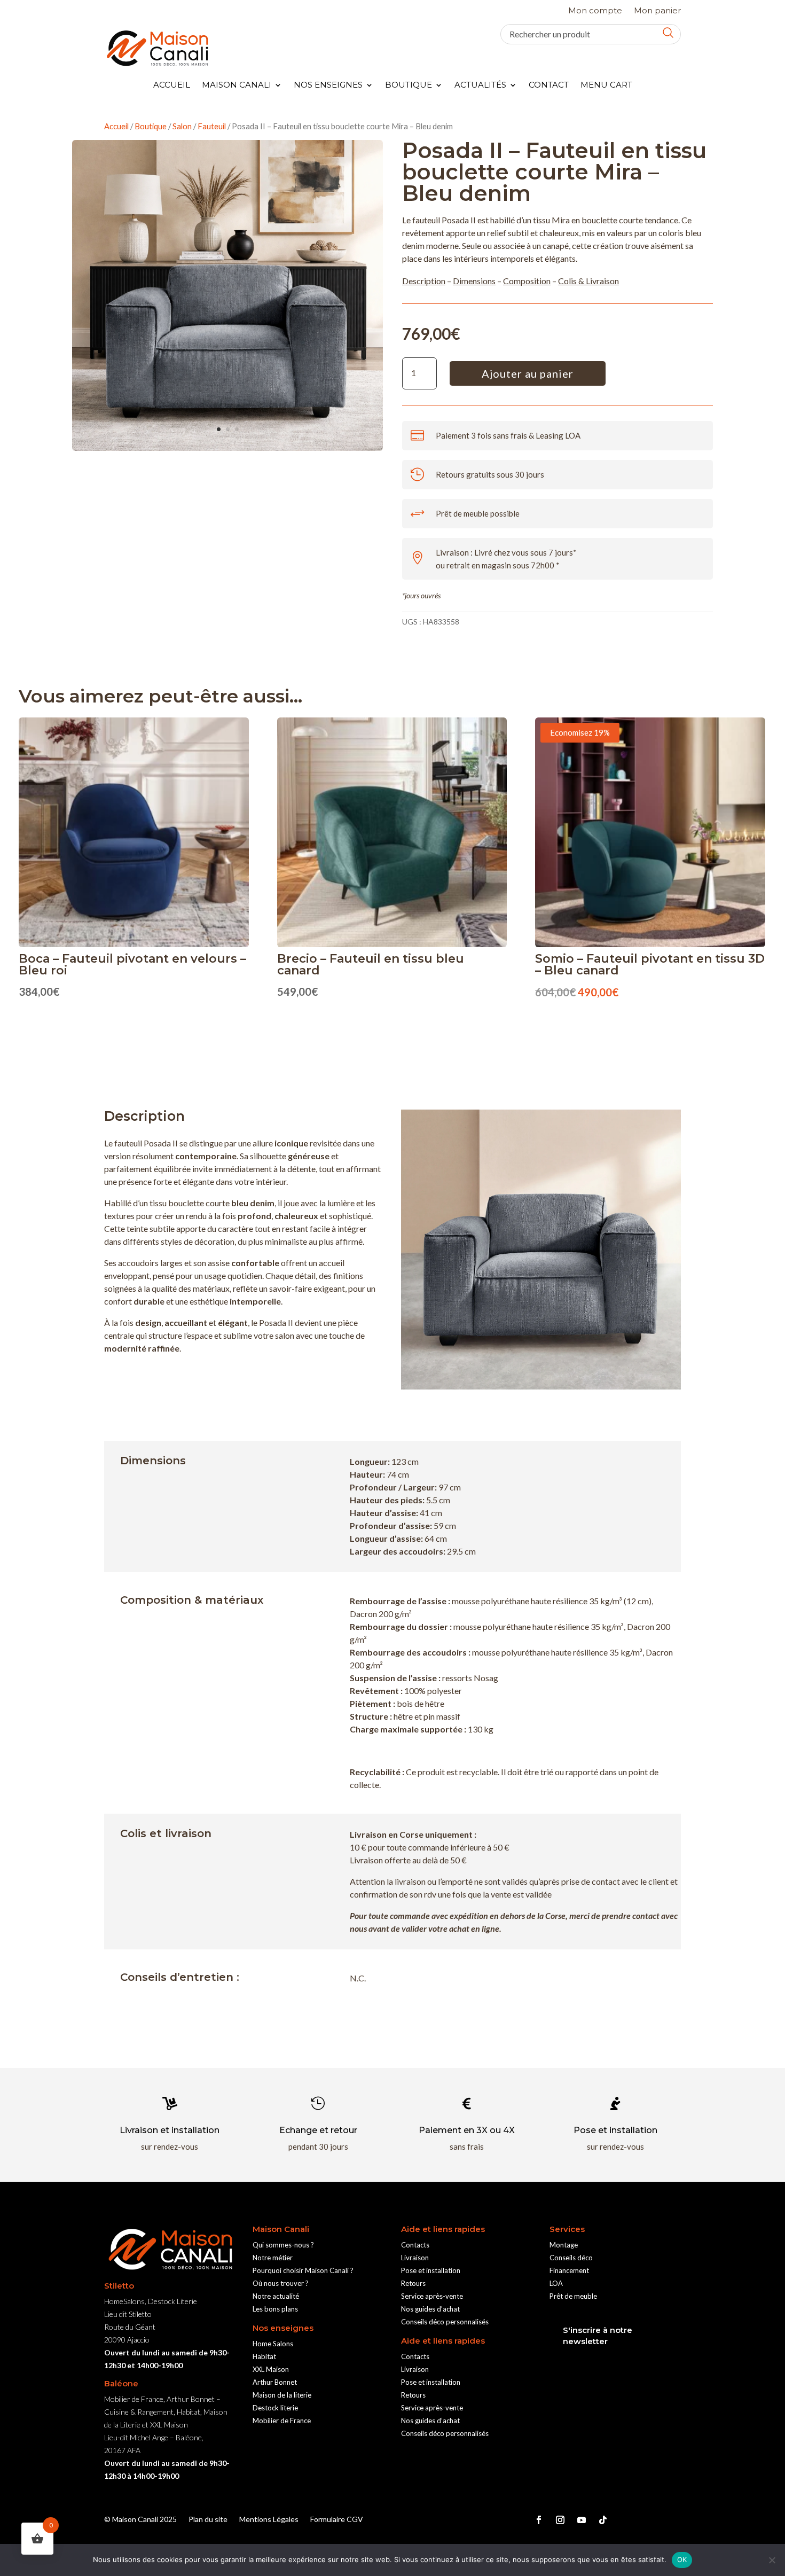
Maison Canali (237, 85)
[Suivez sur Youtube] (582, 2520)
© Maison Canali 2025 (140, 2520)
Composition (527, 281)
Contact (549, 85)
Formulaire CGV (337, 2520)
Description (424, 281)
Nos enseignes (328, 85)
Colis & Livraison (588, 281)
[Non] (772, 2560)
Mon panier (657, 11)
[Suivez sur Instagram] (560, 2520)
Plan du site (208, 2520)
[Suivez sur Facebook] (539, 2520)
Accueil (172, 85)
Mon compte (595, 11)
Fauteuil (212, 126)
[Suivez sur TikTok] (603, 2520)
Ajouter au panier (528, 373)
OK (682, 2559)
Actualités (480, 85)
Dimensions (474, 281)
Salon (182, 126)
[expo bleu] (227, 447)
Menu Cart (606, 85)
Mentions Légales (269, 2520)
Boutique (409, 85)
